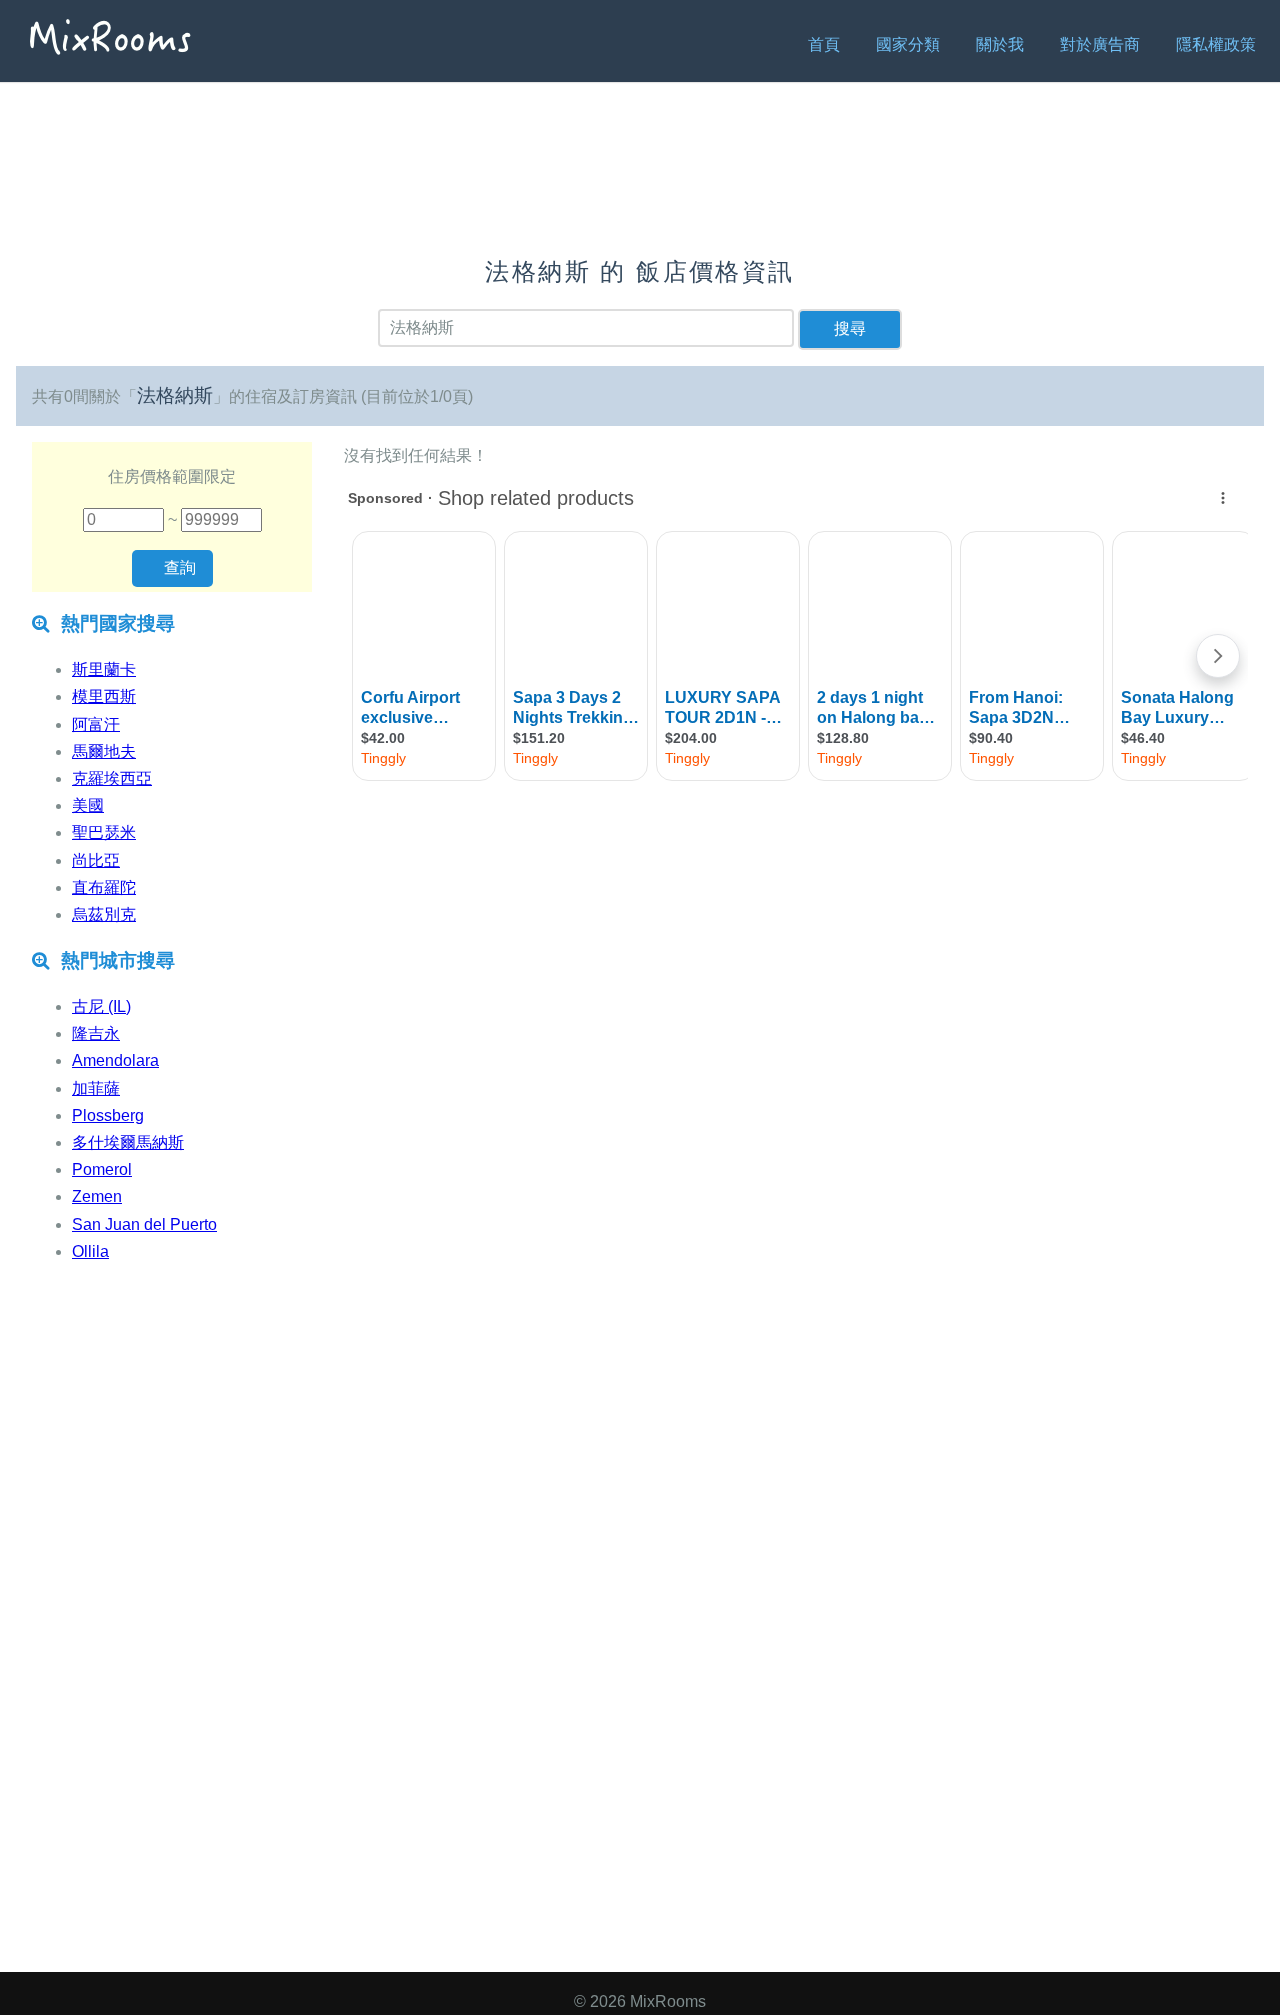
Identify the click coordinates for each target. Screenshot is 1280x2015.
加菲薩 (96, 1088)
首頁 (824, 44)
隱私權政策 (1216, 44)
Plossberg (108, 1115)
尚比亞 (96, 860)
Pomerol (102, 1169)
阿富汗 (96, 724)
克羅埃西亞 (112, 778)
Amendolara (115, 1060)
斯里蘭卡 (104, 669)
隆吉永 (96, 1033)
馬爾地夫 (104, 751)
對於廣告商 (1100, 44)
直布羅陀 (104, 887)
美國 (88, 805)
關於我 (1000, 44)
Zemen (97, 1196)
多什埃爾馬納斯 (128, 1142)
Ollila (90, 1251)
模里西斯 (104, 696)
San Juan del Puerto (144, 1224)
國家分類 (908, 44)
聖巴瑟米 (104, 832)
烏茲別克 (104, 914)
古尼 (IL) (101, 1006)
